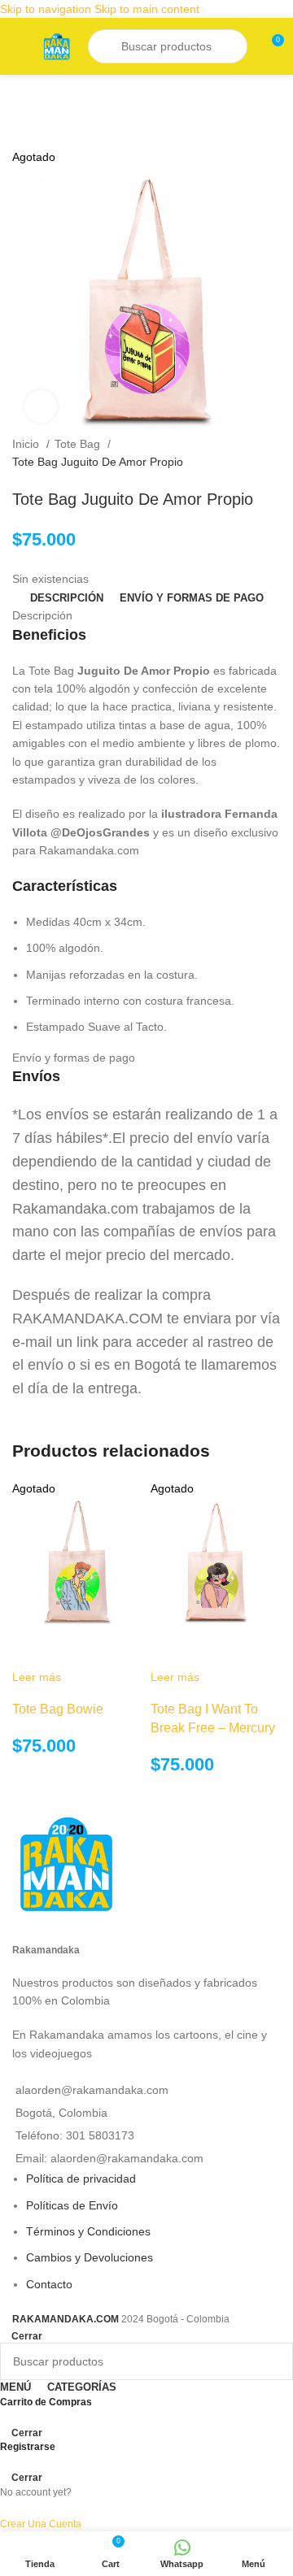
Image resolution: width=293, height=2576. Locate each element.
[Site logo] (57, 46)
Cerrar (27, 2336)
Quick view (33, 1648)
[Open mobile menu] (19, 46)
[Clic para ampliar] (41, 406)
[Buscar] (107, 46)
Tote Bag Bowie (58, 1709)
